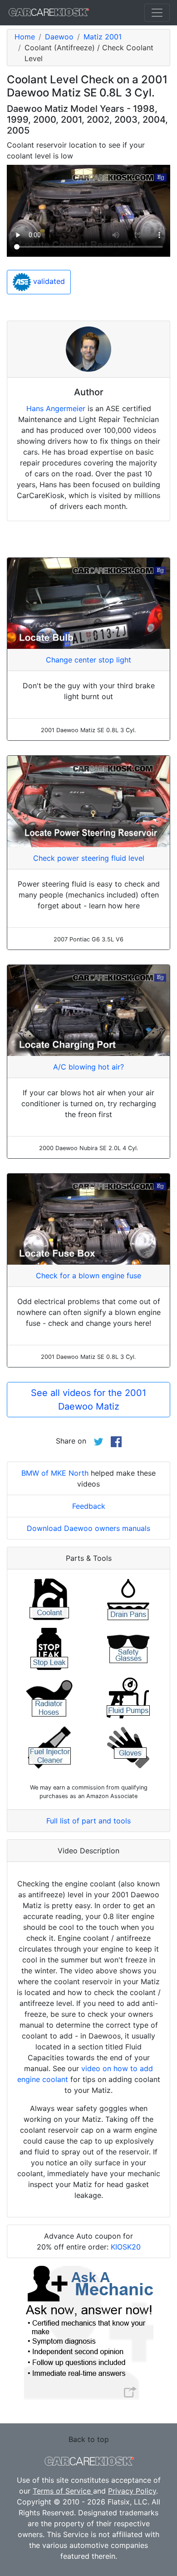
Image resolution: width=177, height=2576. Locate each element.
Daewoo (59, 37)
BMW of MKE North (55, 1473)
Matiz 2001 (103, 37)
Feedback (89, 1506)
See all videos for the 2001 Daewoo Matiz (88, 1400)
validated (48, 281)
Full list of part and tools (88, 1821)
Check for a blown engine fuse (88, 1276)
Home (25, 37)
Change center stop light (88, 660)
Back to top (89, 2439)
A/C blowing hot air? (88, 1067)
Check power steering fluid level (89, 858)
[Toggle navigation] (157, 13)
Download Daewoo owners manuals (88, 1528)
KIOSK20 (126, 2247)
